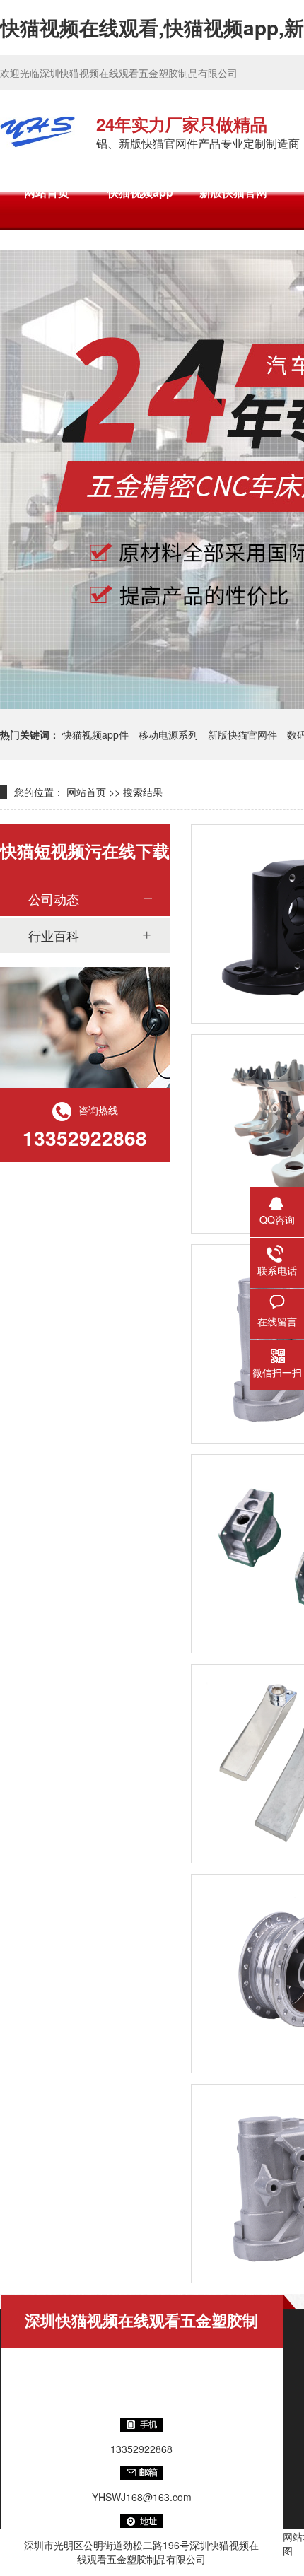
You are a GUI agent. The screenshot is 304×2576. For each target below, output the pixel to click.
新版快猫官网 (233, 192)
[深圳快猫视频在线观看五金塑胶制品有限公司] (37, 131)
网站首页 (47, 192)
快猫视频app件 (95, 734)
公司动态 (54, 898)
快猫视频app (140, 192)
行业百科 (54, 935)
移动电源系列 (168, 734)
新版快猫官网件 (242, 734)
